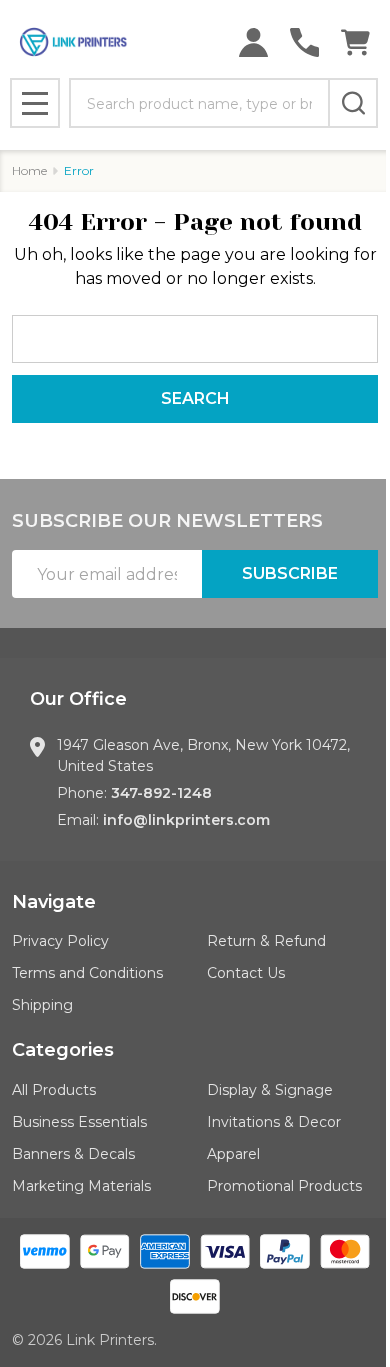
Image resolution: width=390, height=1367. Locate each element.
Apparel (233, 1154)
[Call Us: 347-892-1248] (304, 42)
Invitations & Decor (274, 1122)
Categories (63, 1050)
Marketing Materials (81, 1186)
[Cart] (355, 42)
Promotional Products (284, 1186)
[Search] (353, 103)
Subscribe (290, 573)
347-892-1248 (161, 793)
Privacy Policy (60, 941)
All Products (54, 1090)
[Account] (253, 42)
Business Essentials (79, 1122)
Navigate (54, 902)
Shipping (42, 1005)
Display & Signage (270, 1090)
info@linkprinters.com (186, 820)
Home (29, 170)
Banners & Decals (73, 1154)
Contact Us (246, 973)
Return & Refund (266, 941)
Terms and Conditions (87, 973)
